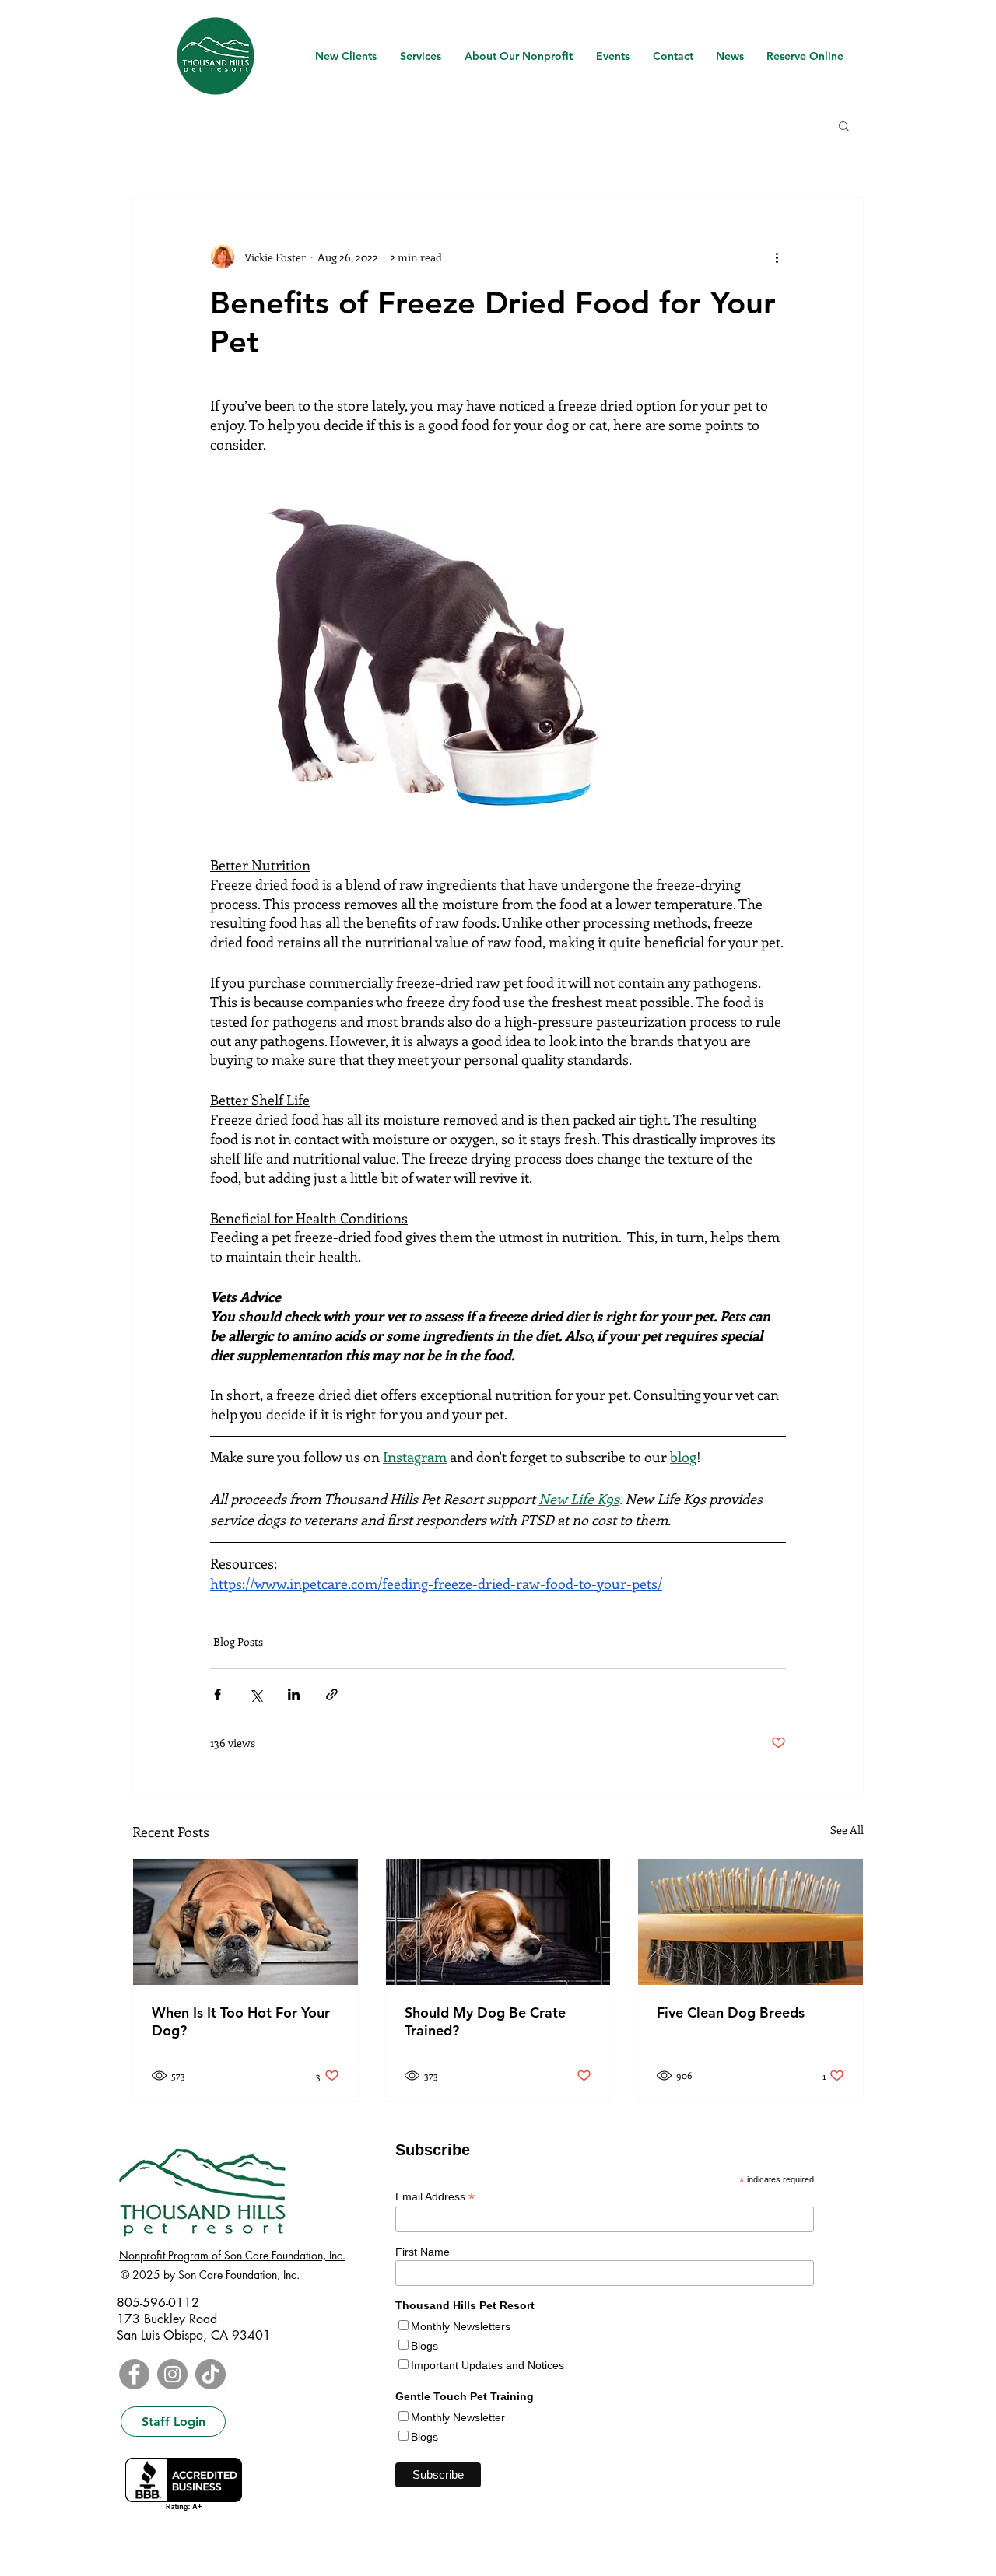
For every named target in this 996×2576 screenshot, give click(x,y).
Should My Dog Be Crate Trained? (485, 2021)
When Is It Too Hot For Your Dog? (241, 2021)
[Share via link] (332, 1694)
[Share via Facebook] (217, 1694)
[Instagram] (172, 2374)
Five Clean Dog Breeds (731, 2012)
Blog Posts (238, 1641)
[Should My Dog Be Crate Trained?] (498, 1922)
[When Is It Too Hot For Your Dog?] (245, 1922)
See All (847, 1830)
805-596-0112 (158, 2303)
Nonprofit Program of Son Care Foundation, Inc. (232, 2255)
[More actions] (777, 257)
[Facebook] (134, 2374)
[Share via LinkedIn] (294, 1694)
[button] (844, 125)
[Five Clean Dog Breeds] (751, 1922)
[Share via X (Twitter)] (256, 1694)
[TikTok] (210, 2374)
